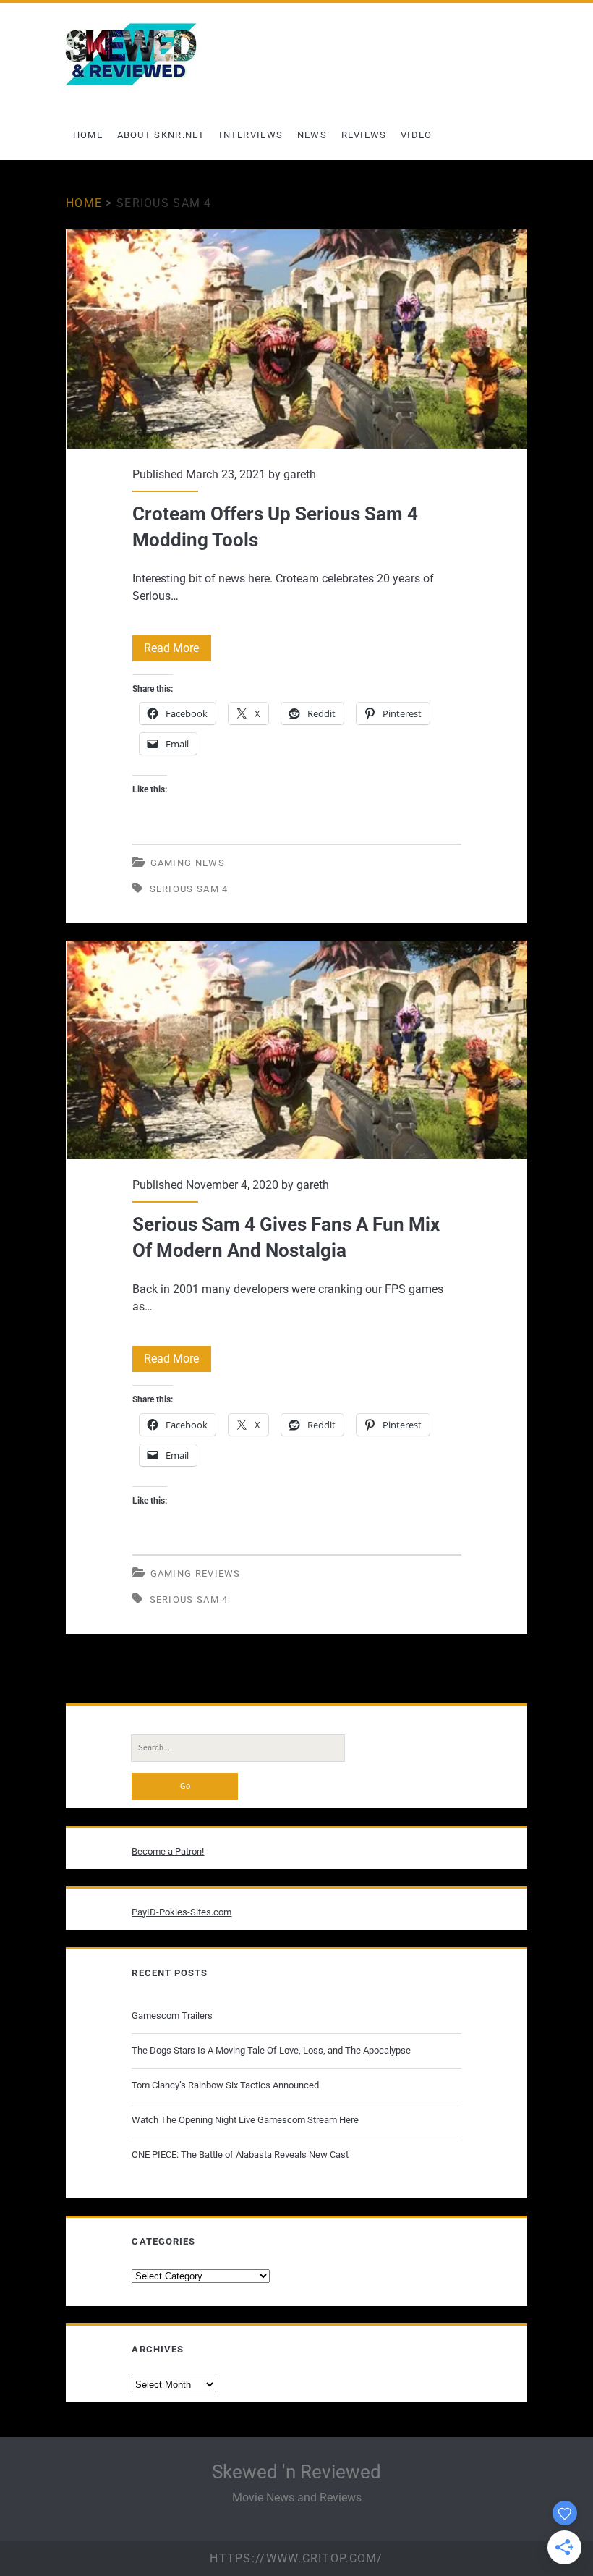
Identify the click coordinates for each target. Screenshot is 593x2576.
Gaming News (188, 863)
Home (88, 135)
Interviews (251, 135)
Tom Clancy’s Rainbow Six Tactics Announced (225, 2085)
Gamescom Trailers (172, 2016)
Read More (178, 651)
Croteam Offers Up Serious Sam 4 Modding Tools (297, 339)
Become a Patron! (168, 1851)
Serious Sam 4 (189, 889)
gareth (300, 474)
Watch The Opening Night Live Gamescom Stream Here (245, 2120)
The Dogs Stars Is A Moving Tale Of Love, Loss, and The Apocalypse (271, 2050)
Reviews (364, 135)
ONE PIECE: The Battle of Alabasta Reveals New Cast (240, 2155)
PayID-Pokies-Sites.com (182, 1912)
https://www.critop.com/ (296, 2558)
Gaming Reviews (196, 1573)
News (312, 135)
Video (417, 135)
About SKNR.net (161, 135)
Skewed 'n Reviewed (296, 2472)
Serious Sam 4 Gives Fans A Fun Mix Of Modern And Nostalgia (297, 1050)
